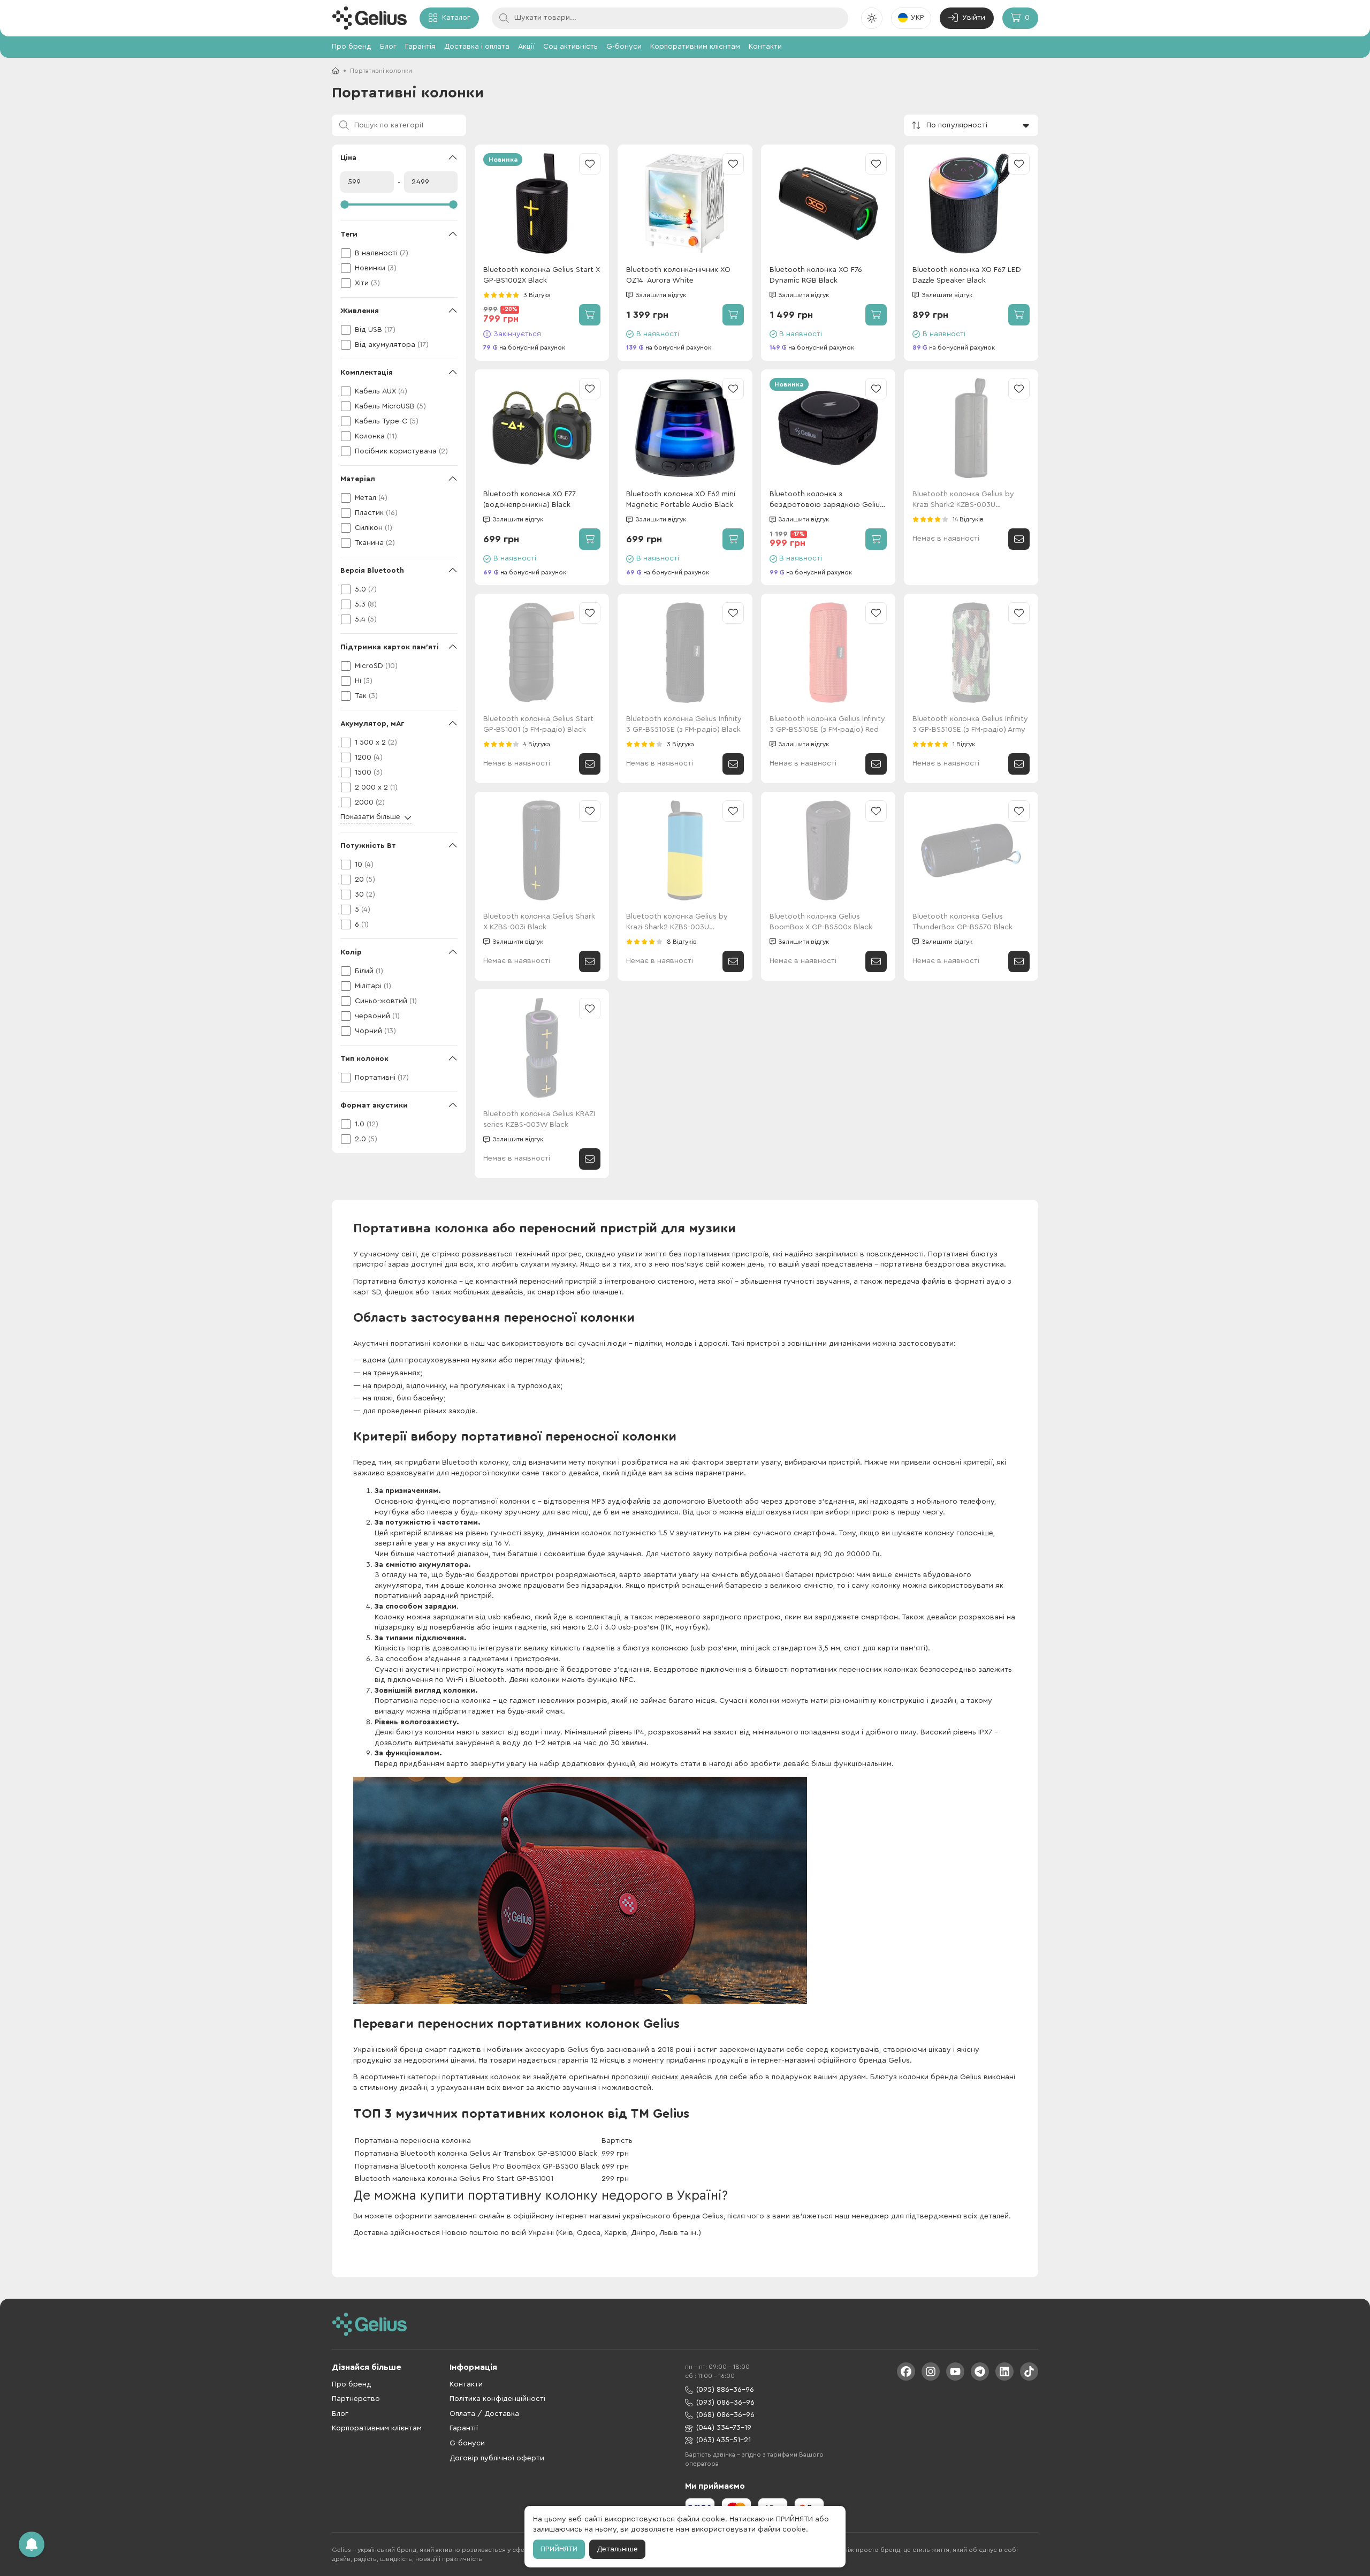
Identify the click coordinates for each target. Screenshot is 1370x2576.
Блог (388, 47)
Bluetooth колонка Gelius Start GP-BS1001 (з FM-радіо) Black (538, 724)
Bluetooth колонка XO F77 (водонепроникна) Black (530, 499)
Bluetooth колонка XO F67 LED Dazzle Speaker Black (967, 275)
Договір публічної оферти (497, 2458)
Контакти (765, 47)
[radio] (486, 295)
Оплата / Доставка (484, 2414)
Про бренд (352, 47)
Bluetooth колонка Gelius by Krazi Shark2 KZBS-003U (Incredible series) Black (963, 500)
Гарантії (464, 2428)
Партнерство (356, 2399)
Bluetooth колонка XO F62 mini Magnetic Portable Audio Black (681, 499)
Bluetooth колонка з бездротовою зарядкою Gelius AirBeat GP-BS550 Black (827, 500)
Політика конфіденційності (497, 2399)
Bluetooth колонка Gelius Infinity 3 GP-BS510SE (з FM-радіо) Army (970, 724)
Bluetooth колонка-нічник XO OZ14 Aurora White (678, 275)
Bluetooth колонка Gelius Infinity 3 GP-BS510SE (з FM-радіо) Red (827, 724)
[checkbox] (399, 253)
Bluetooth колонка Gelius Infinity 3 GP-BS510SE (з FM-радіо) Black (684, 724)
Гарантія (420, 47)
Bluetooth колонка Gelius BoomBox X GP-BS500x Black (821, 922)
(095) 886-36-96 (725, 2390)
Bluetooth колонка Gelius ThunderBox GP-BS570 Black (962, 922)
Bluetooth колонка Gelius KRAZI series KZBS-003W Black (539, 1119)
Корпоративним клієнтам (695, 47)
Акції (526, 47)
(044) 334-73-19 (724, 2428)
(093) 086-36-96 (725, 2403)
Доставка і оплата (477, 47)
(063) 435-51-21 (724, 2440)
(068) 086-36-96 (725, 2415)
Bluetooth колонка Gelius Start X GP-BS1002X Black (542, 275)
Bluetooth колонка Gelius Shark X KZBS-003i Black (539, 922)
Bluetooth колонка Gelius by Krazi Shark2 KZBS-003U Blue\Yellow (677, 923)
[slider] (399, 204)
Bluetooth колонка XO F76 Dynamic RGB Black (816, 275)
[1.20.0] (369, 18)
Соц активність (570, 47)
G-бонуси (624, 47)
